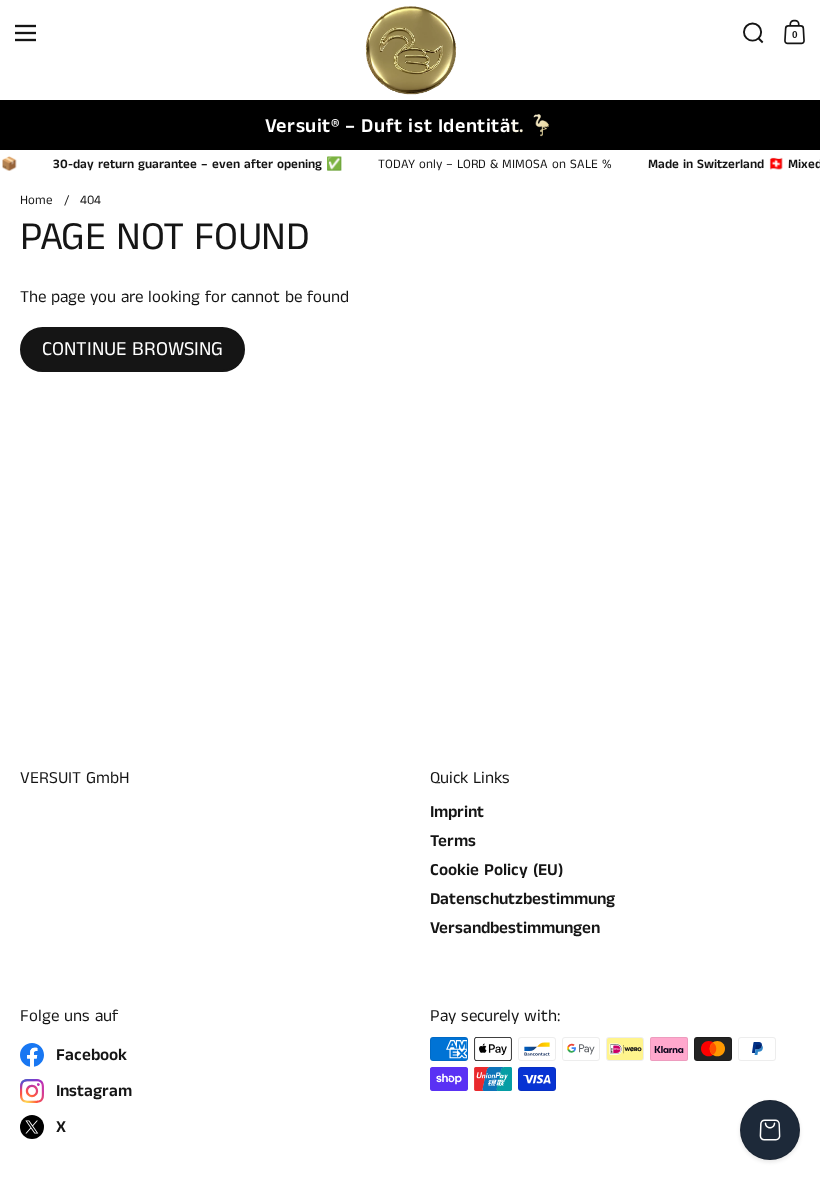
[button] (753, 33)
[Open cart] (770, 1130)
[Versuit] (409, 33)
